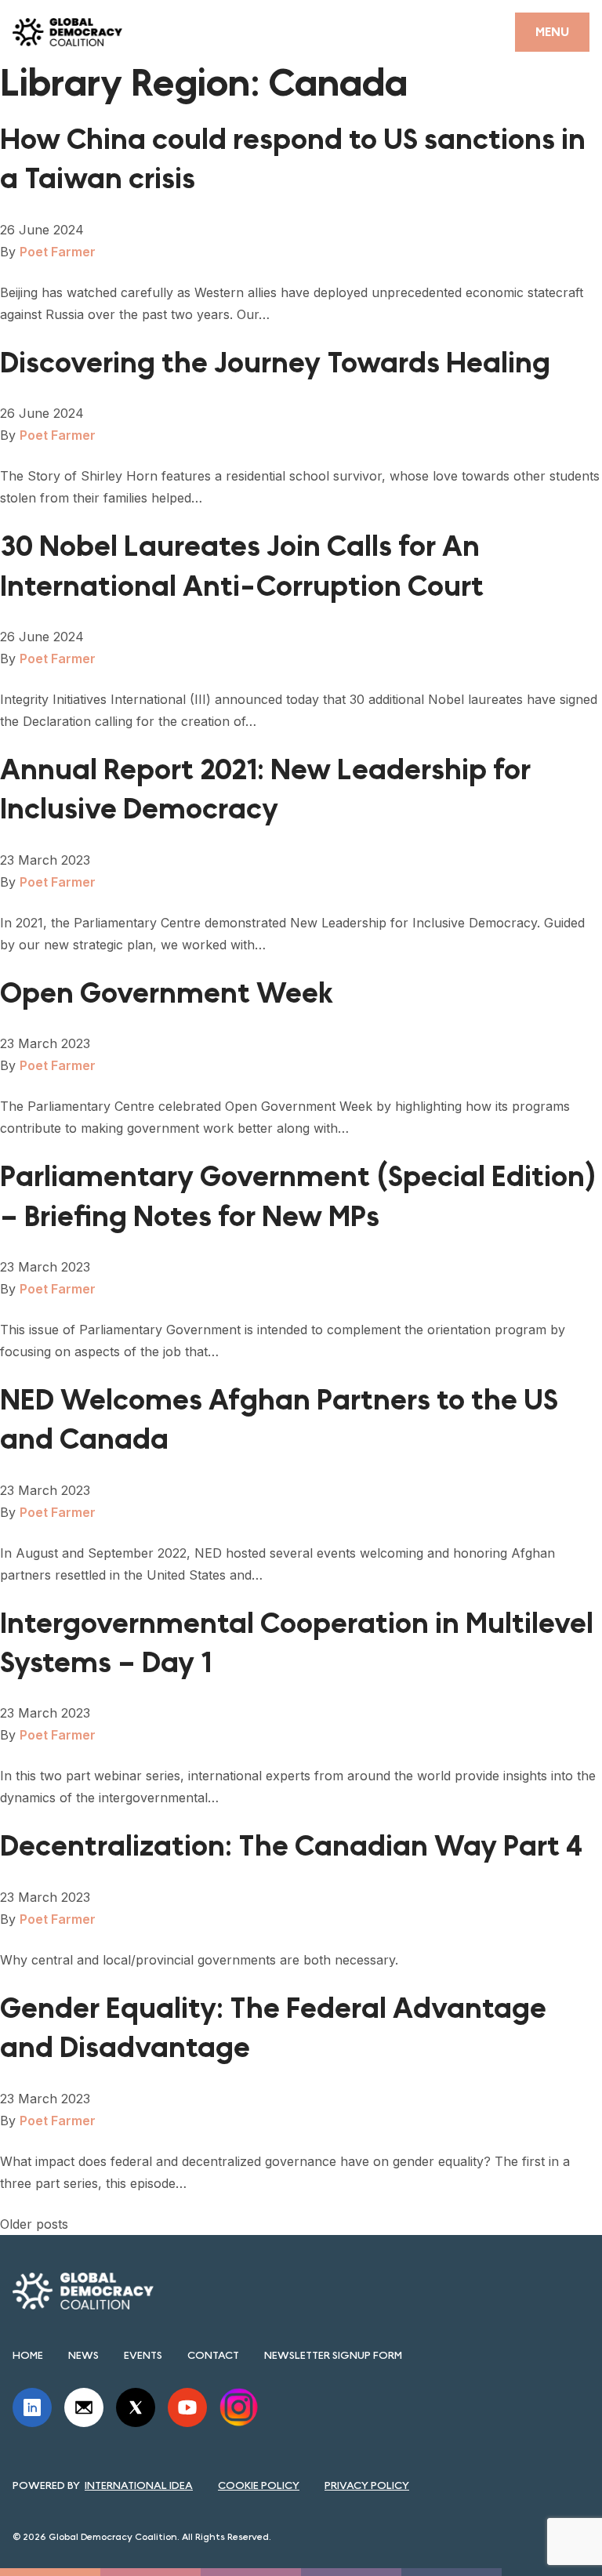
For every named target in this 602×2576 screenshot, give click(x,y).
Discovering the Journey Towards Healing (275, 363)
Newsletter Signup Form (333, 2355)
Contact (213, 2355)
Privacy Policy (367, 2485)
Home (28, 2355)
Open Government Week (167, 994)
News (83, 2355)
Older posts (34, 2224)
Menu (552, 32)
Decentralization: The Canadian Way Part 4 (291, 1847)
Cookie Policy (259, 2485)
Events (143, 2355)
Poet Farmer (58, 252)
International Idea (139, 2485)
